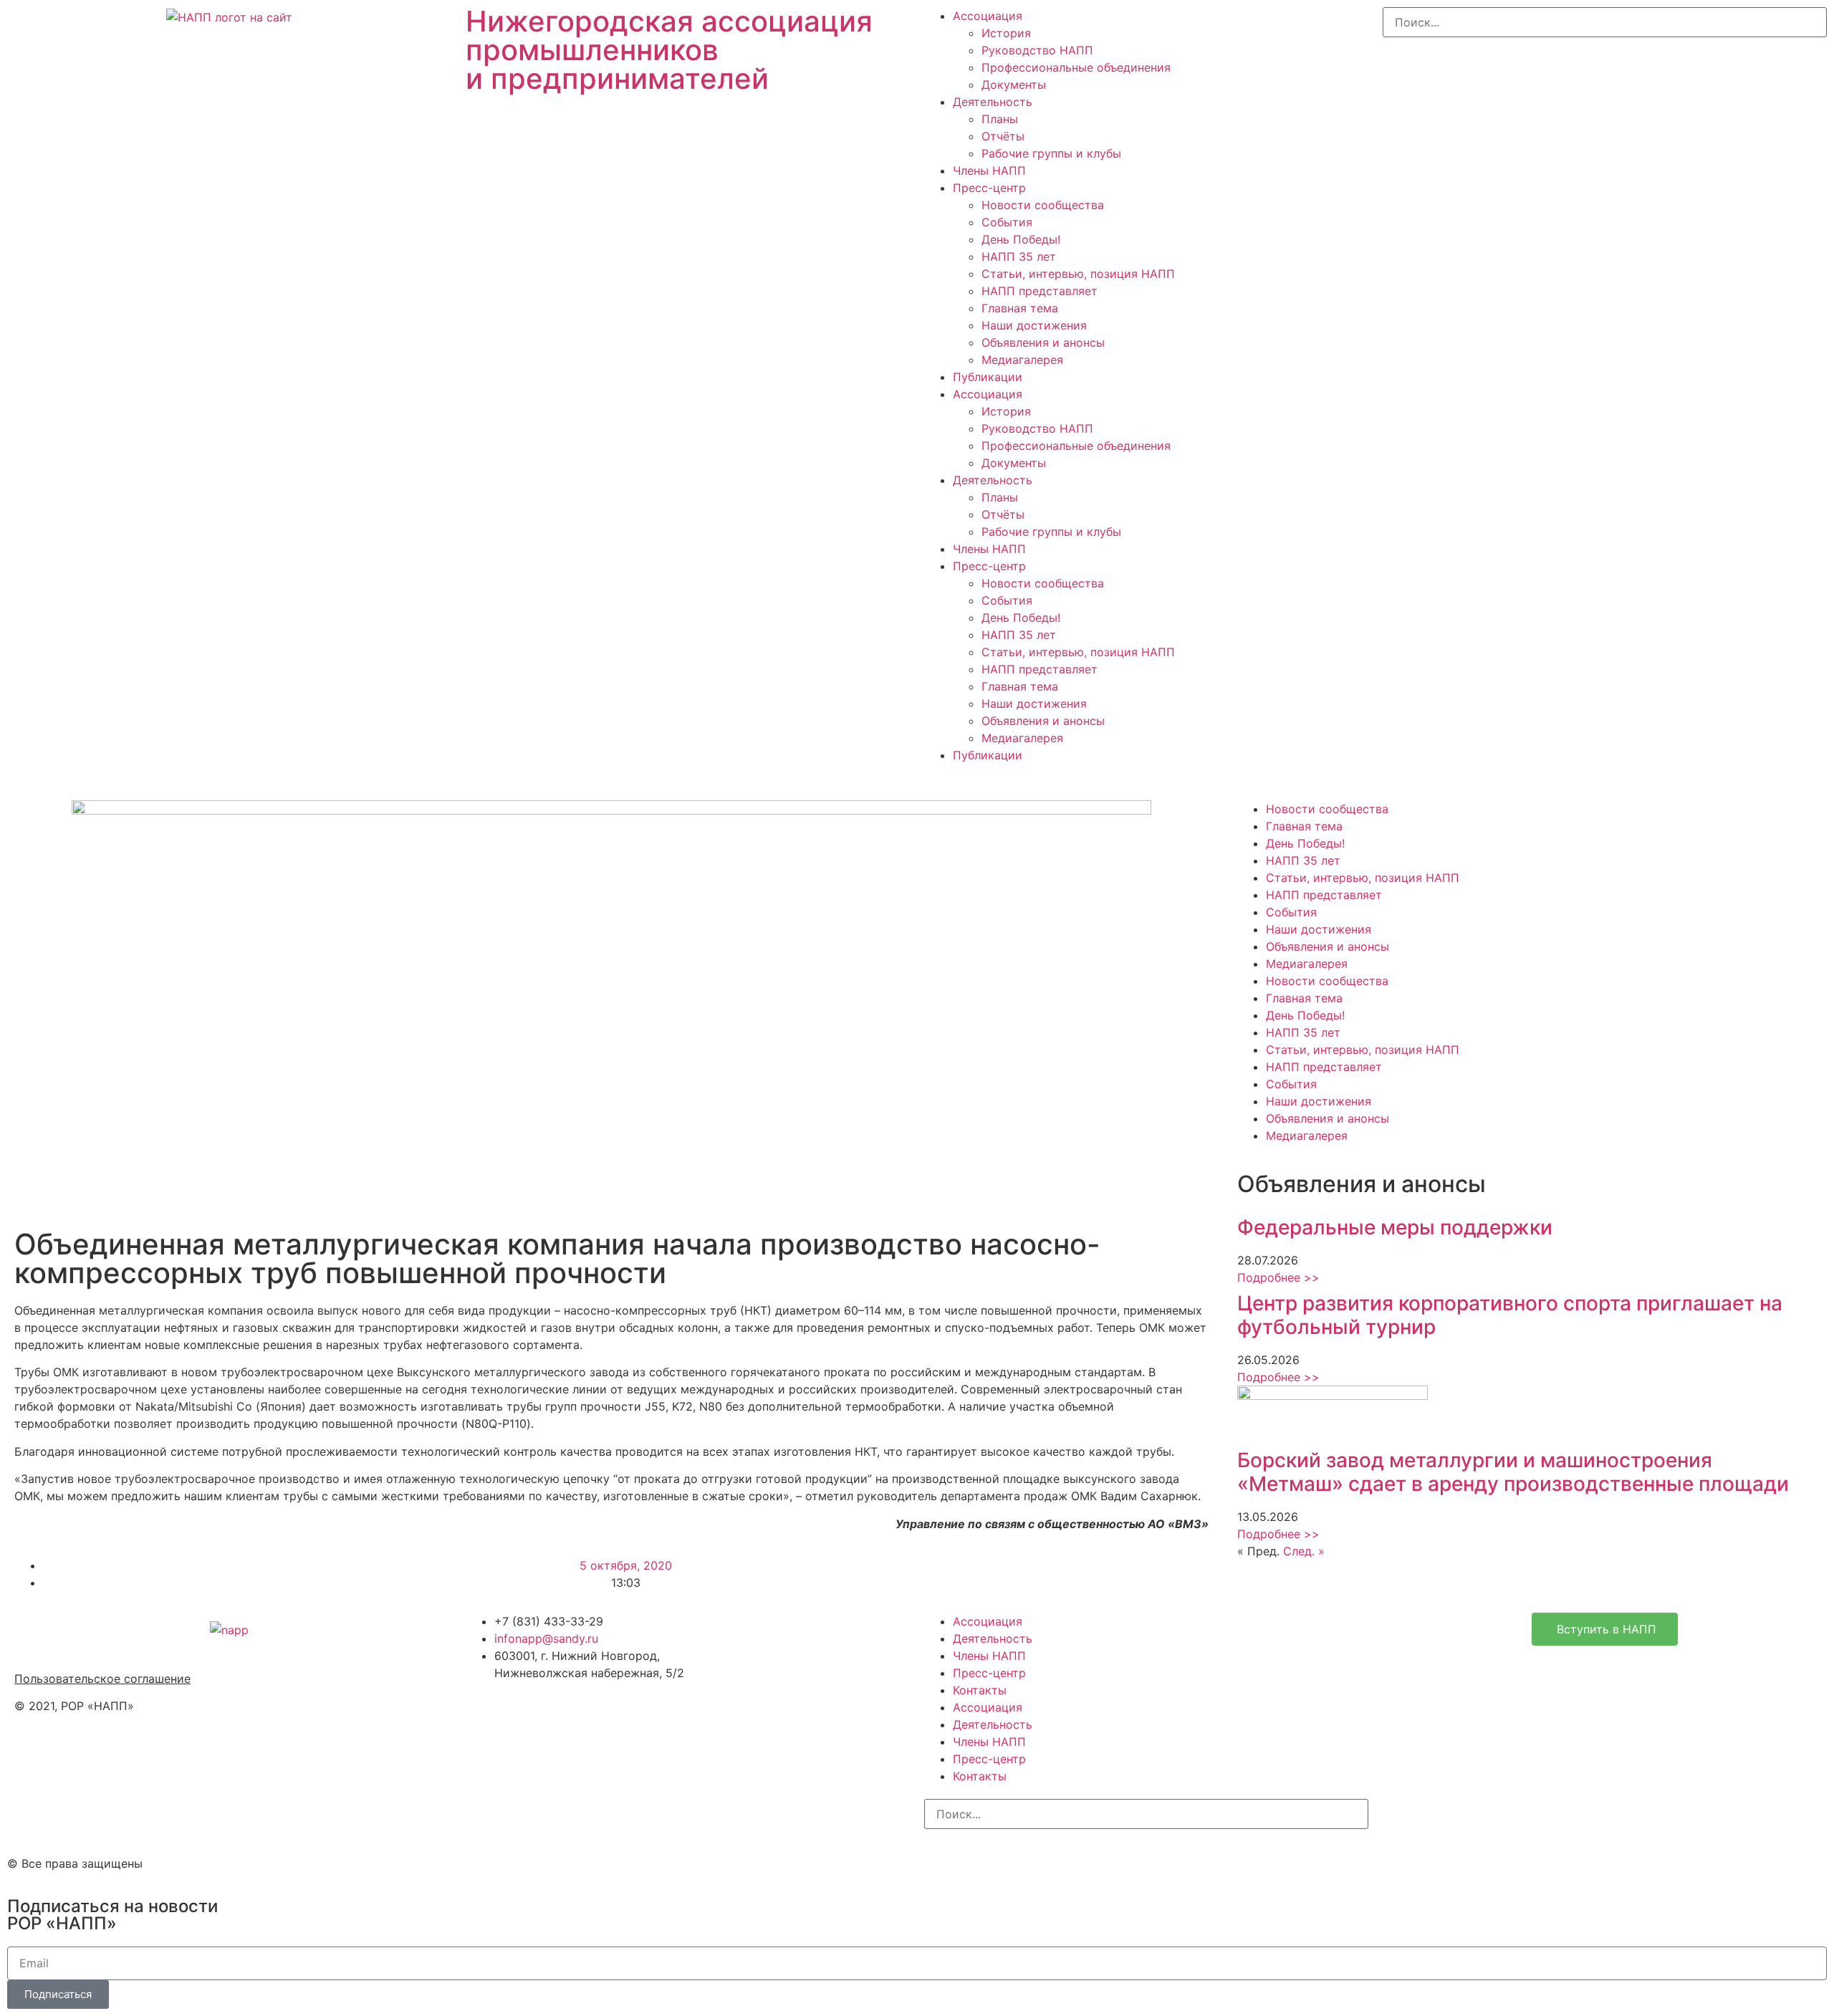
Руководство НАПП (1037, 50)
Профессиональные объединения (1076, 67)
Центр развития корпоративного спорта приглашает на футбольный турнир (1510, 1315)
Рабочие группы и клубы (1051, 153)
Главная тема (1020, 308)
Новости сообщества (1043, 205)
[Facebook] (981, 1861)
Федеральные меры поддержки (1395, 1227)
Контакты (980, 1690)
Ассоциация (988, 16)
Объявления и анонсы (1043, 342)
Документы (1014, 85)
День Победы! (1021, 239)
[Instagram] (942, 1861)
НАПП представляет (1040, 291)
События (1007, 222)
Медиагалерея (1022, 360)
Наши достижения (1034, 325)
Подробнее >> (1278, 1277)
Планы (1000, 119)
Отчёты (1003, 136)
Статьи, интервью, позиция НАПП (1078, 274)
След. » (1304, 1551)
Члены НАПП (989, 171)
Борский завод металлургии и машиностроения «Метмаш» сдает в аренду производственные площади (1513, 1472)
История (1006, 33)
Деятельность (993, 102)
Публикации (988, 377)
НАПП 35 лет (1019, 256)
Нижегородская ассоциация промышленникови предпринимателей (669, 50)
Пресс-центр (989, 188)
